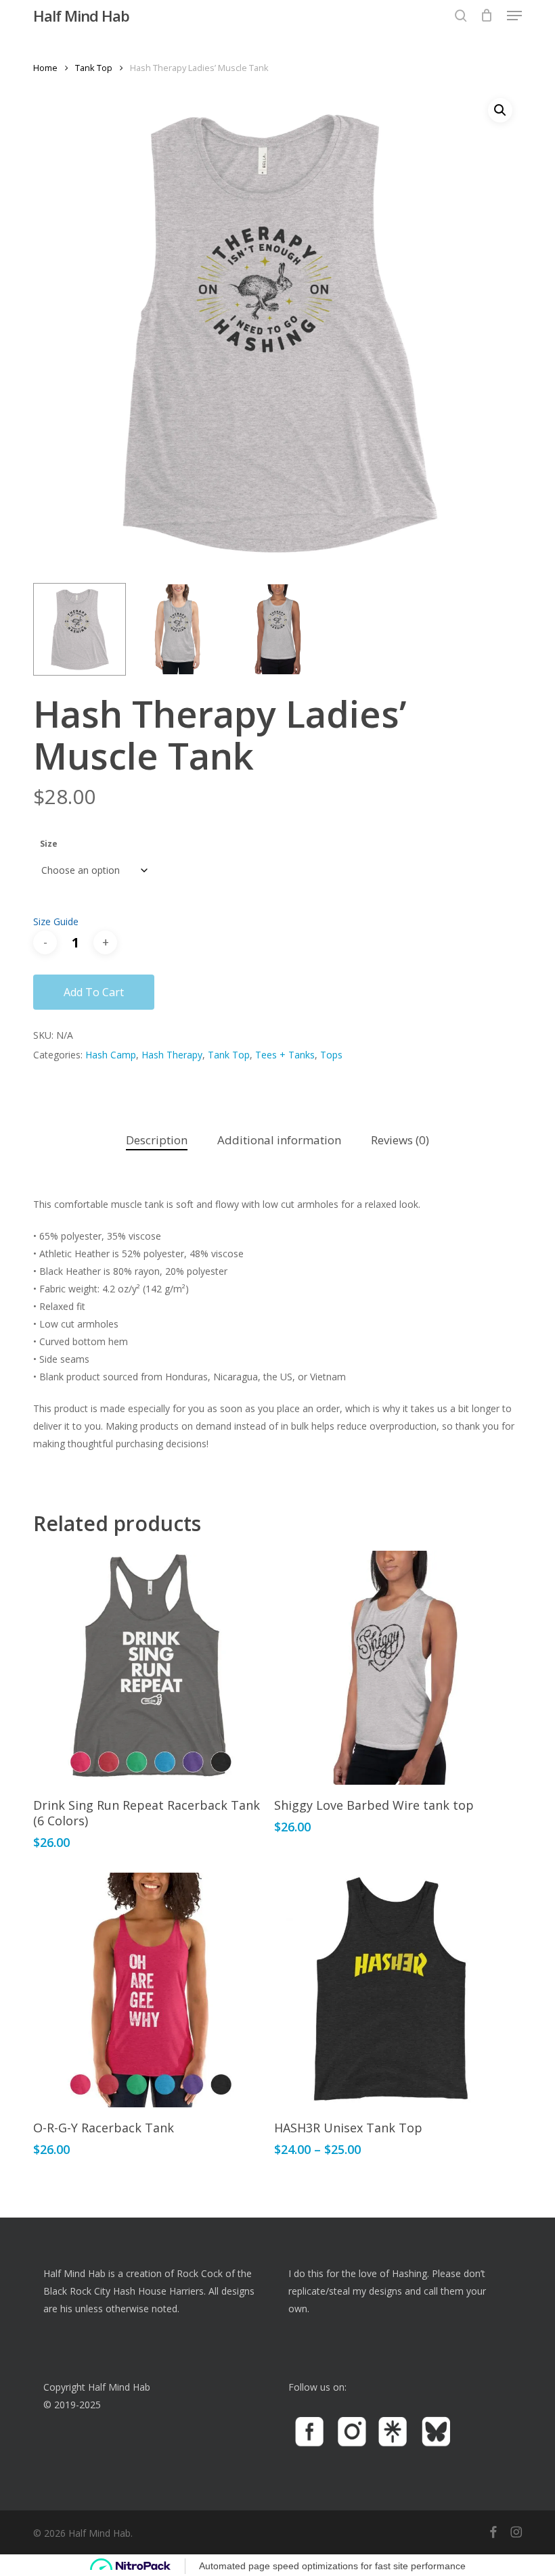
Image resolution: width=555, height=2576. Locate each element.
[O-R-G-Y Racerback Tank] (150, 1990)
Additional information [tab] (279, 1140)
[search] (461, 16)
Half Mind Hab (81, 16)
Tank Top (94, 68)
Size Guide (56, 921)
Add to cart (94, 992)
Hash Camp (111, 1055)
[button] (514, 16)
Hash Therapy (172, 1055)
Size (49, 844)
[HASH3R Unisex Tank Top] (391, 1990)
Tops (331, 1055)
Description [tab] (157, 1140)
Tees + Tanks (285, 1055)
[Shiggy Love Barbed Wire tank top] (391, 1668)
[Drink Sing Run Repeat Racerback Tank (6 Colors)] (150, 1668)
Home (45, 68)
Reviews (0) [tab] (400, 1140)
